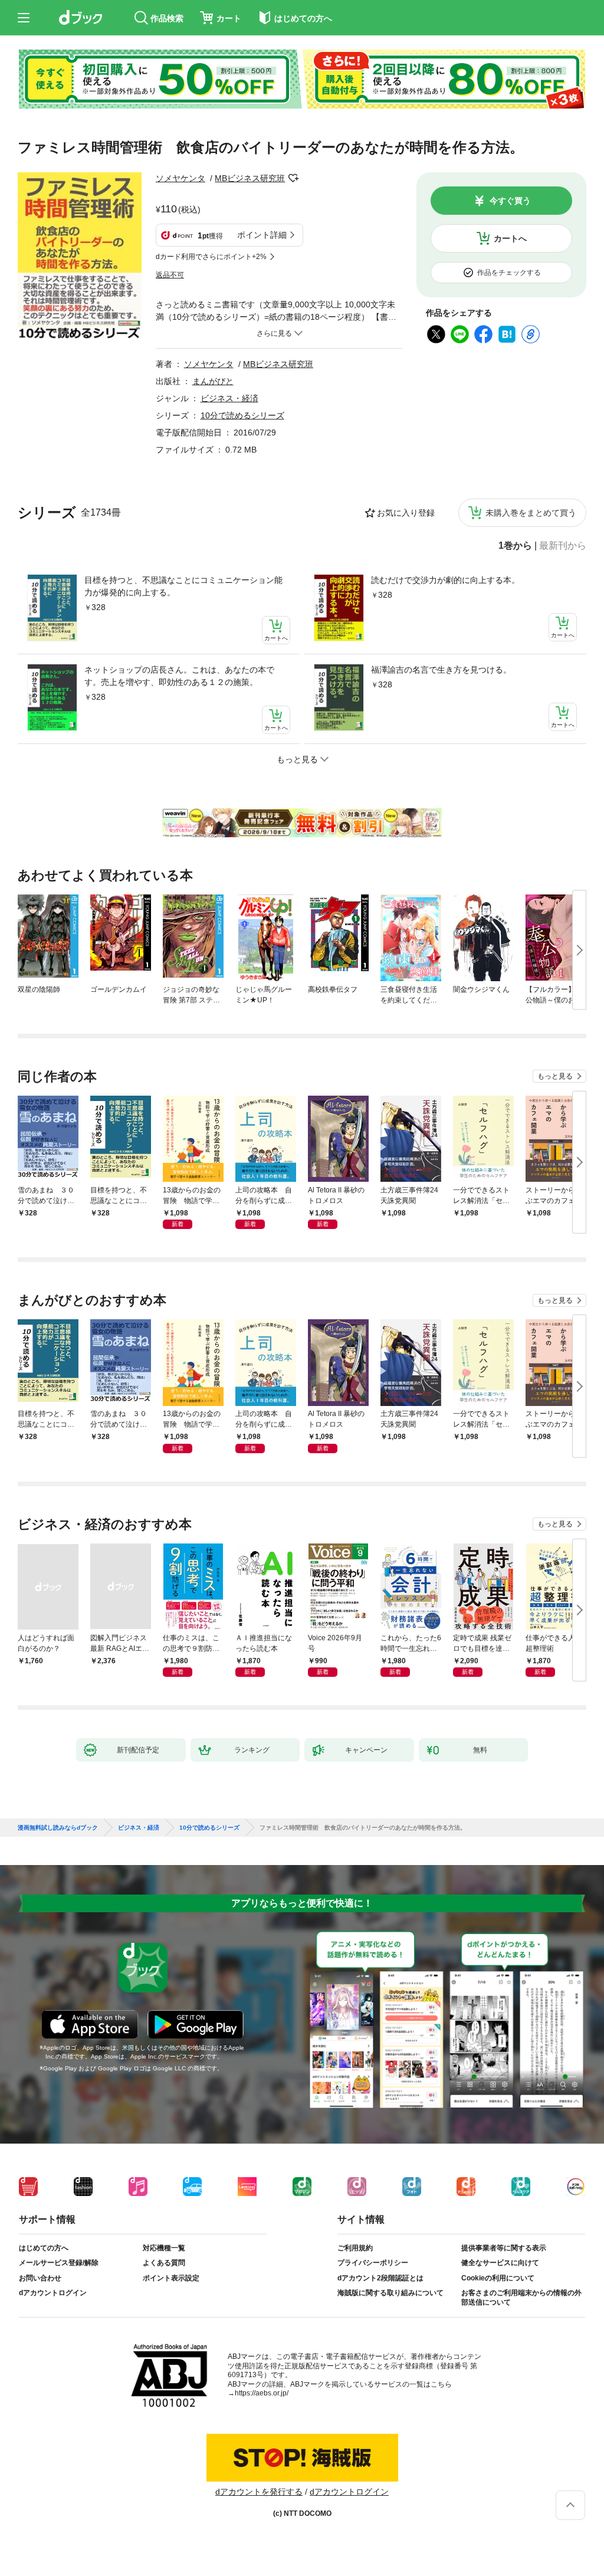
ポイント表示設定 (171, 2278)
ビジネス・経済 (229, 398)
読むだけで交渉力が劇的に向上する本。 (445, 580)
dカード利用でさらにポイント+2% (211, 257)
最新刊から (563, 546)
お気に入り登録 (406, 513)
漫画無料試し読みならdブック (58, 1828)
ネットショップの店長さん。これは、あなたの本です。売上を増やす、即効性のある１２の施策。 (179, 676)
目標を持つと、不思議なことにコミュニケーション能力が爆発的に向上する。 (183, 586)
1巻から (515, 546)
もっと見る (555, 1076)
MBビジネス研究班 (250, 178)
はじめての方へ (44, 2248)
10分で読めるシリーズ (242, 415)
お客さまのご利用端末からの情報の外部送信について (521, 2298)
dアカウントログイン (53, 2293)
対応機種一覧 (164, 2248)
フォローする (293, 178)
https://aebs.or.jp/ (262, 2393)
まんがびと (213, 381)
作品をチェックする (509, 273)
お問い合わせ (40, 2278)
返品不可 (170, 275)
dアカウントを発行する (259, 2492)
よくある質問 (164, 2263)
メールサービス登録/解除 (59, 2263)
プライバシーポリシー (373, 2263)
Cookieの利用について (498, 2278)
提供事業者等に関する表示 (504, 2248)
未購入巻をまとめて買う (531, 513)
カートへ (510, 238)
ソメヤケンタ (180, 178)
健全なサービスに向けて (500, 2263)
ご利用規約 (355, 2248)
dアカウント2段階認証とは (380, 2278)
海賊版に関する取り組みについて (390, 2293)
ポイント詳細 (262, 235)
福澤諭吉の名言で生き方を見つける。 (441, 670)
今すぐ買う (510, 201)
